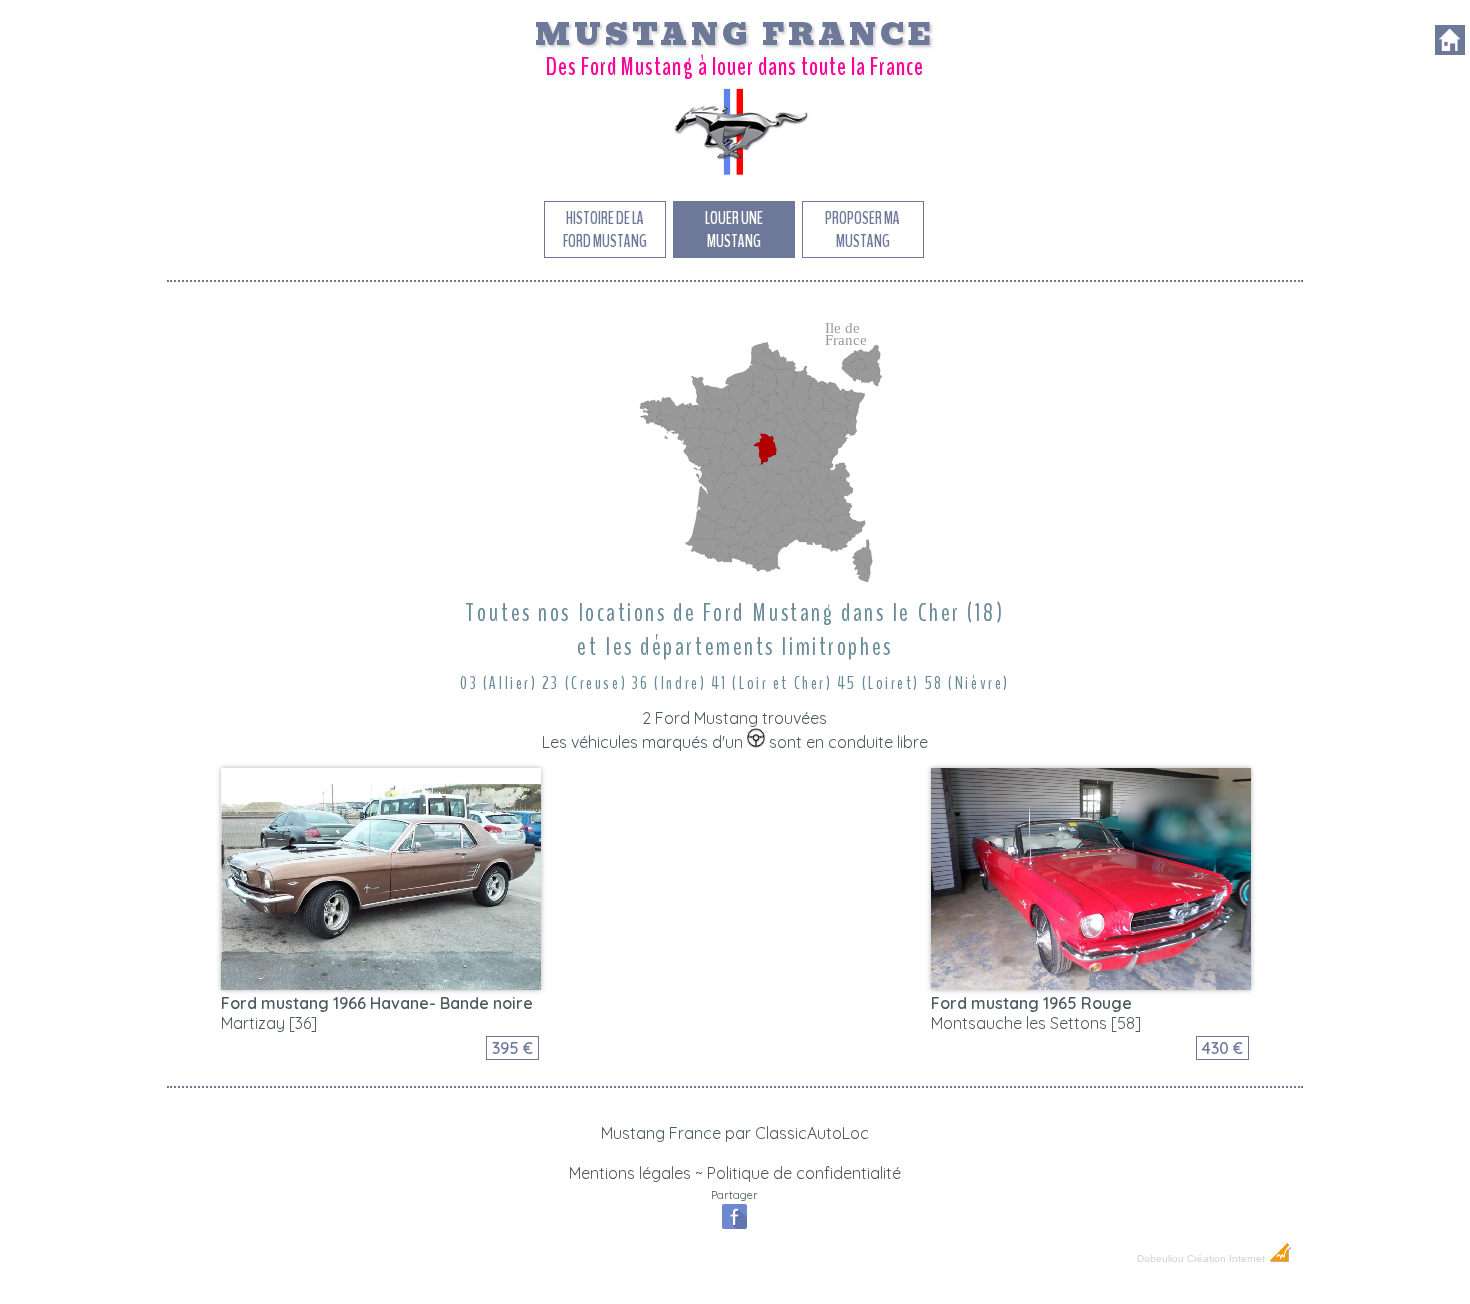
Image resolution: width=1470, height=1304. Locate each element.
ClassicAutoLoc (812, 1133)
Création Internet (1227, 1258)
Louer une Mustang (734, 230)
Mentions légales (630, 1173)
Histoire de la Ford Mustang (605, 230)
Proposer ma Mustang (862, 230)
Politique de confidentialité (804, 1173)
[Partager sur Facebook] (734, 1227)
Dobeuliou (1160, 1258)
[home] (1450, 49)
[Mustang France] (735, 174)
